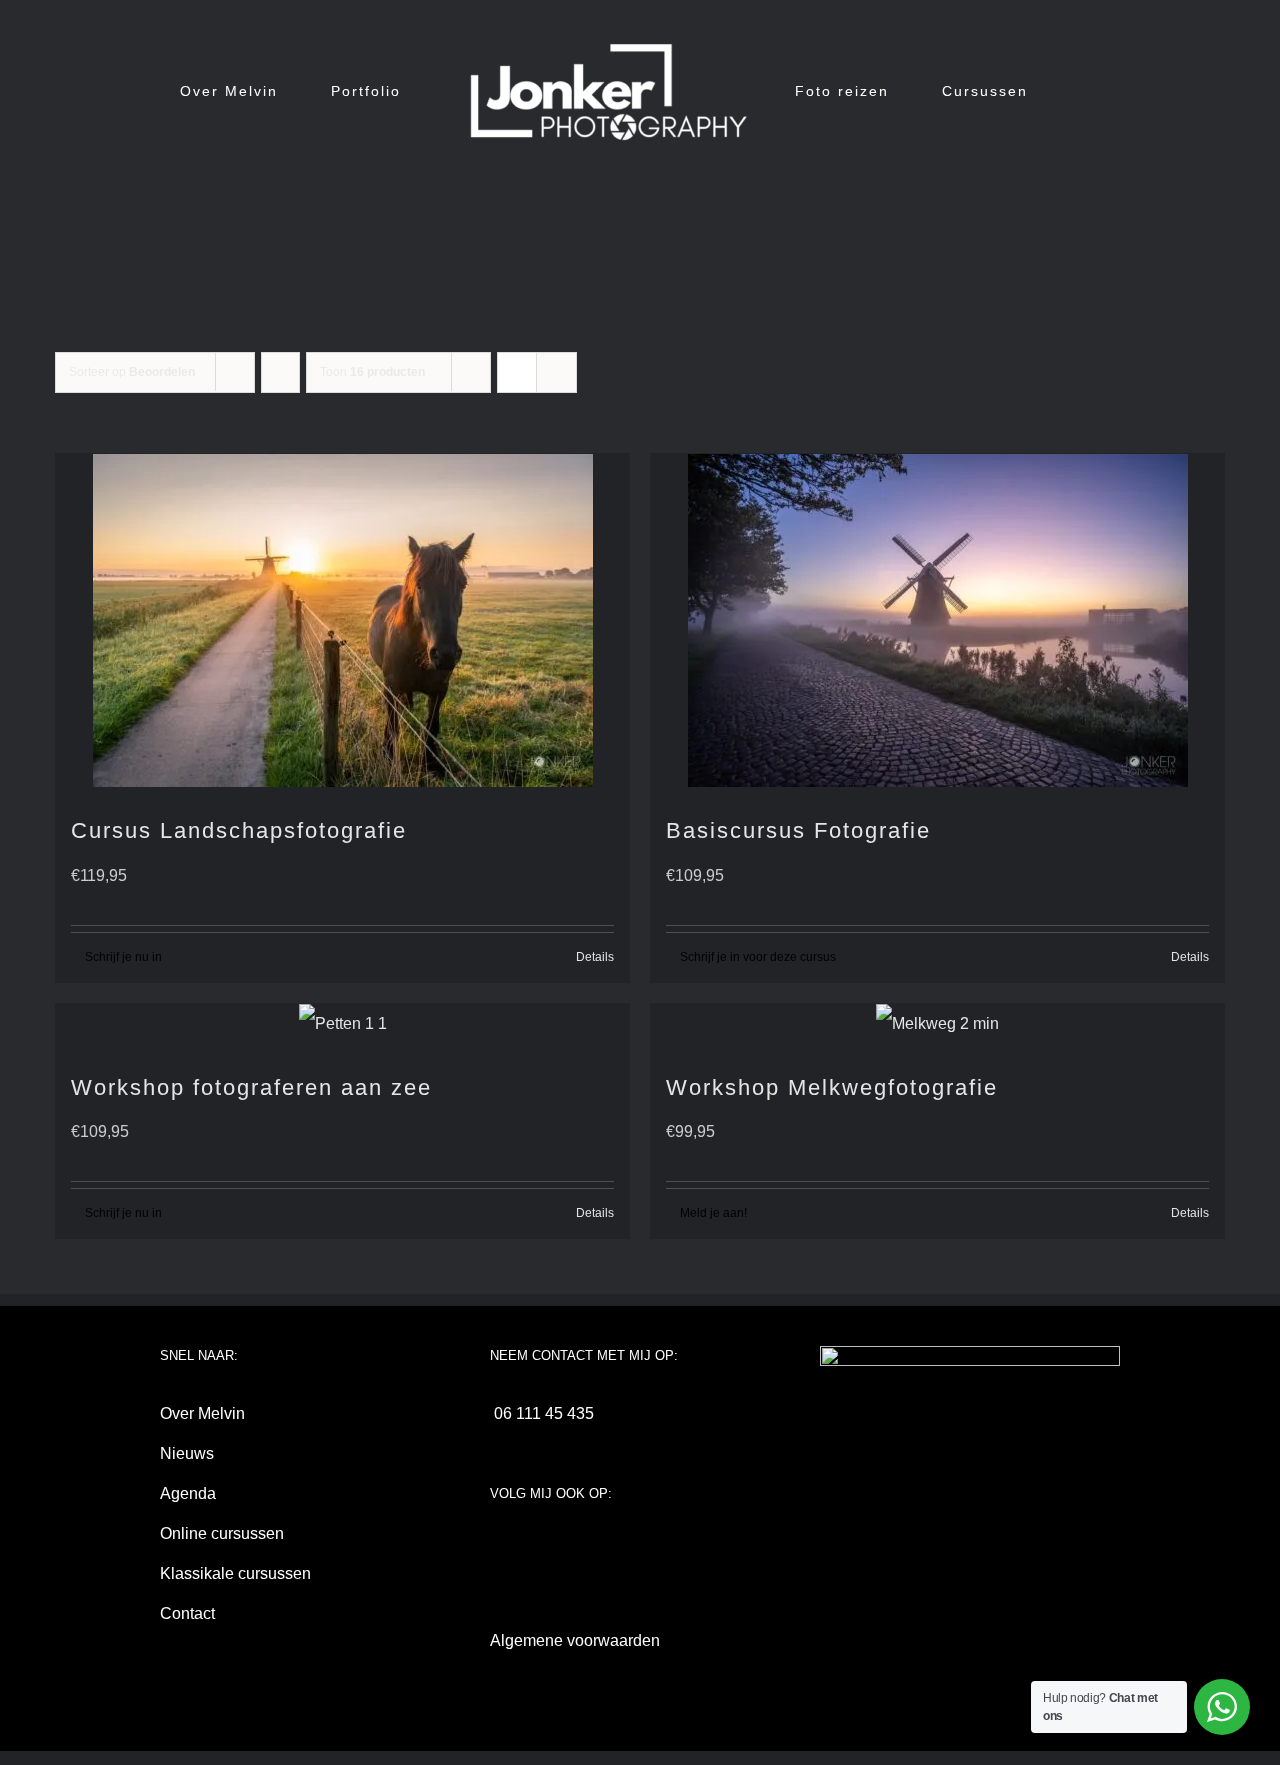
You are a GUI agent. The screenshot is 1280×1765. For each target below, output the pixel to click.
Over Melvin (202, 1413)
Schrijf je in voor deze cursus (758, 957)
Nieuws (187, 1453)
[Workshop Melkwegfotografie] (937, 1024)
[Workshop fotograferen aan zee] (342, 1024)
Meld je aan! (713, 1213)
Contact (187, 1613)
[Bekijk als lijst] (556, 372)
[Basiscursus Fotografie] (937, 620)
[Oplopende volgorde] (280, 372)
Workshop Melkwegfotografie (832, 1087)
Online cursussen (222, 1533)
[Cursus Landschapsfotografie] (342, 620)
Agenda (188, 1493)
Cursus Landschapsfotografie (239, 830)
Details (595, 957)
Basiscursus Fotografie (798, 830)
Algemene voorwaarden (575, 1640)
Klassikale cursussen (235, 1573)
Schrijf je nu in (123, 957)
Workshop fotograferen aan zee (251, 1087)
